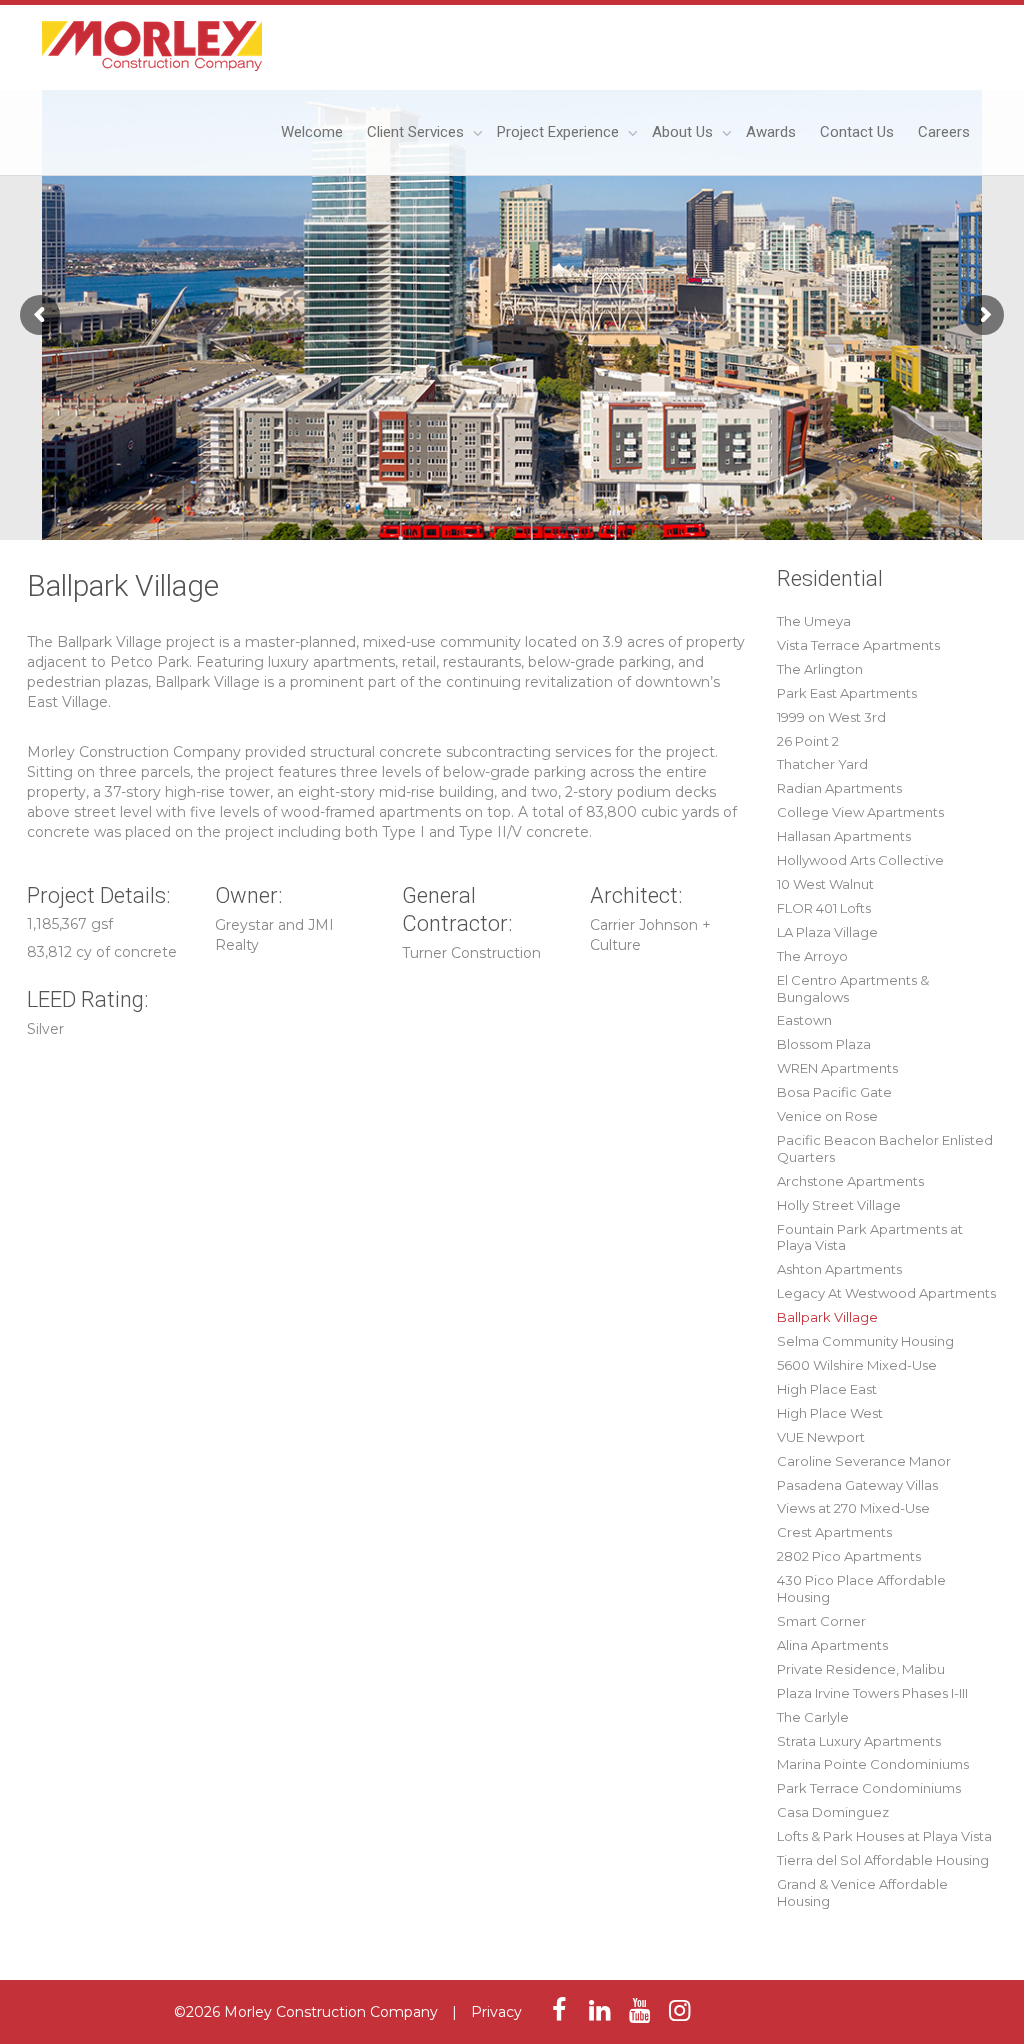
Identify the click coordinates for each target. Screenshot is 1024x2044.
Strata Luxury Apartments (859, 1741)
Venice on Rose (827, 1116)
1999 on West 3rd (831, 717)
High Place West (830, 1413)
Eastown (804, 1020)
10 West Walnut (825, 884)
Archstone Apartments (850, 1181)
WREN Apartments (837, 1068)
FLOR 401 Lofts (824, 908)
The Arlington (820, 669)
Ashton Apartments (839, 1269)
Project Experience (560, 132)
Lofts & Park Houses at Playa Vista (884, 1836)
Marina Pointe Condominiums (873, 1764)
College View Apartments (860, 812)
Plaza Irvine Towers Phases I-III (872, 1693)
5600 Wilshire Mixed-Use (857, 1365)
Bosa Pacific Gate (834, 1092)
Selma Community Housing (865, 1341)
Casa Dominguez (833, 1812)
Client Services (417, 132)
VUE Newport (821, 1437)
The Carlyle (813, 1717)
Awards (771, 132)
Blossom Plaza (824, 1044)
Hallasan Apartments (844, 836)
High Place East (827, 1389)
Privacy (496, 2012)
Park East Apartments (847, 693)
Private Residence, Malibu (861, 1669)
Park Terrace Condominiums (869, 1788)
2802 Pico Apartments (849, 1556)
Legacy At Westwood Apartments (886, 1293)
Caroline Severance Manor (864, 1461)
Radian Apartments (839, 788)
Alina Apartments (832, 1645)
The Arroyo (812, 956)
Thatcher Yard (822, 764)
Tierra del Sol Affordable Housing (883, 1860)
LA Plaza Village (827, 932)
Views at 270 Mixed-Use (853, 1508)
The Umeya (814, 621)
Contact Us (857, 132)
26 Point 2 (808, 741)
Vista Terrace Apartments (858, 645)
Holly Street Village (839, 1205)
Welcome (312, 132)
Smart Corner (821, 1621)
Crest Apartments (834, 1532)
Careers (944, 132)
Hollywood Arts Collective (860, 860)
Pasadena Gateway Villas (857, 1485)
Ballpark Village (827, 1317)
